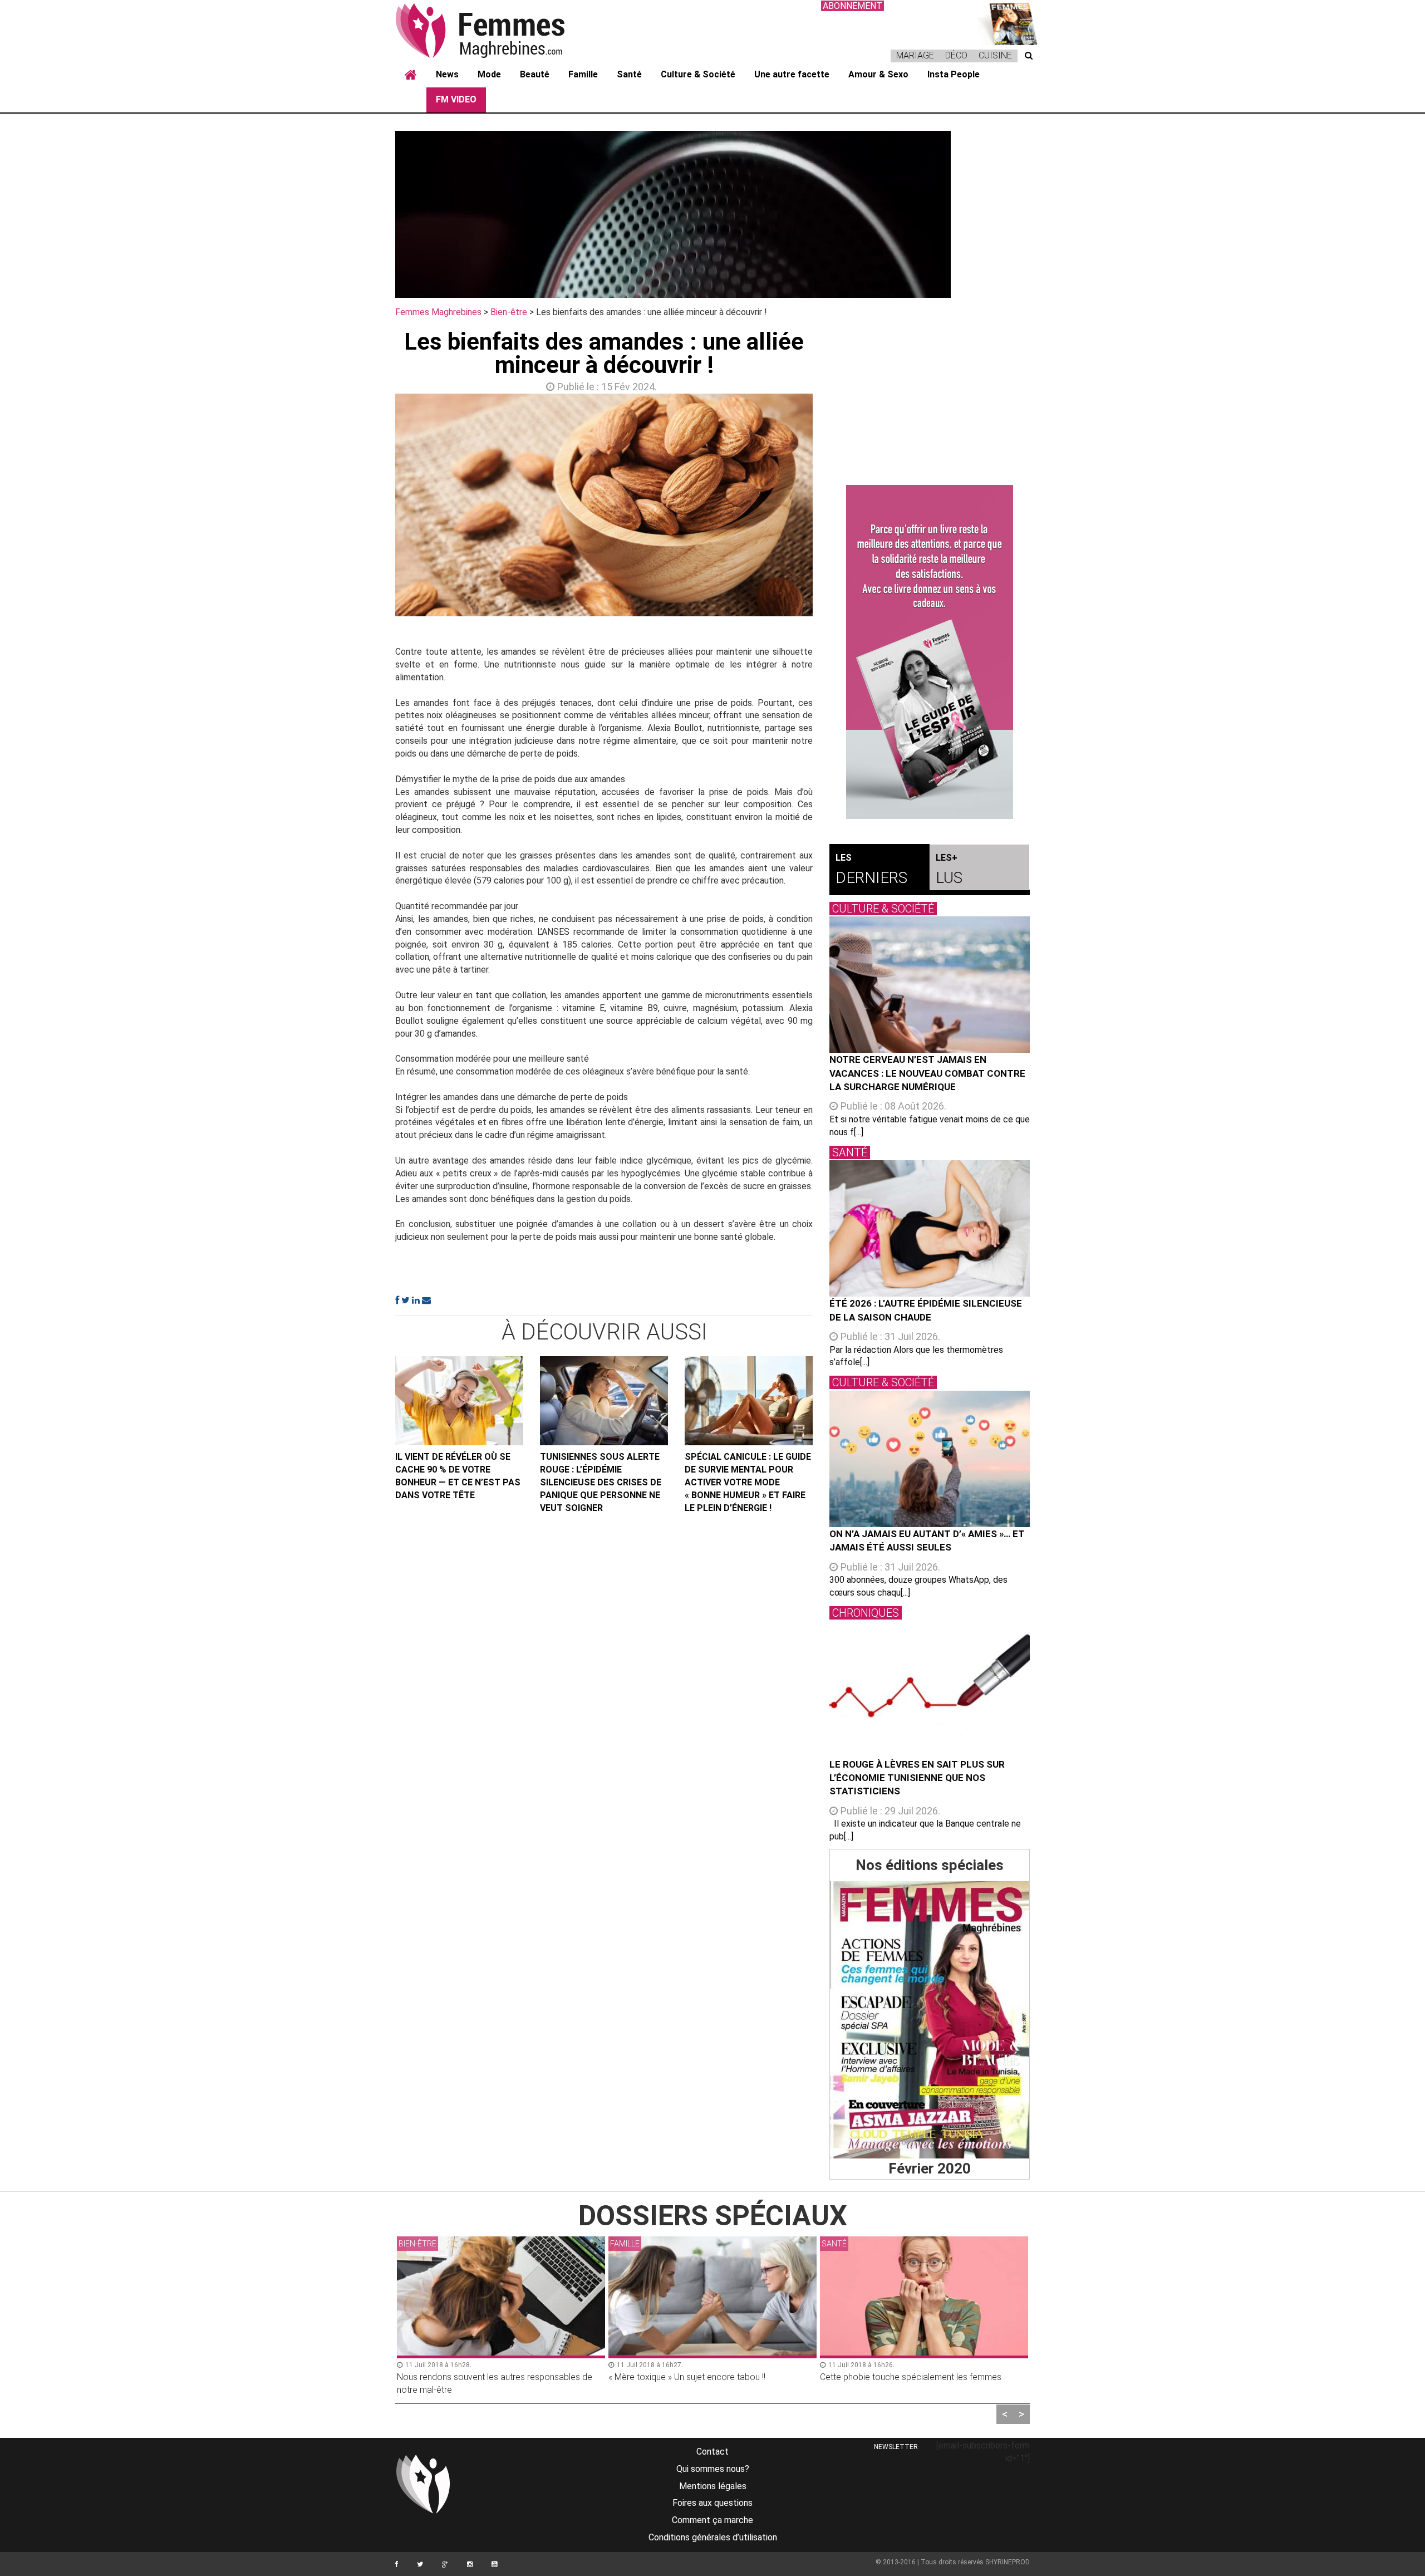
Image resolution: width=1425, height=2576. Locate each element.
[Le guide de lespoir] (930, 652)
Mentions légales (713, 2486)
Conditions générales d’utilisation (713, 2537)
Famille (583, 74)
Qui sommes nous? (713, 2469)
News (447, 74)
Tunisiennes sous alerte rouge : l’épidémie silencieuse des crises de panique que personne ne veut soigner (601, 1482)
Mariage (915, 55)
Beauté (535, 74)
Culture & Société (698, 74)
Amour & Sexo (878, 74)
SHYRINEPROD (1008, 2562)
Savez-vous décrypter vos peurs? (886, 2377)
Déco (956, 55)
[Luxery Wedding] (930, 2020)
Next (829, 508)
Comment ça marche (712, 2520)
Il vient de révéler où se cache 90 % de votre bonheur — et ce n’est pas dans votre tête (458, 1476)
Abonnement (852, 6)
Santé (629, 74)
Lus (949, 870)
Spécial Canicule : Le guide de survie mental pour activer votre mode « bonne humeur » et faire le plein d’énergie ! (748, 1482)
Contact (712, 2452)
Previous (379, 508)
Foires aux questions (712, 2503)
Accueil (411, 75)
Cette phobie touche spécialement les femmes (699, 2377)
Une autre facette (792, 74)
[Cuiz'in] (1008, 23)
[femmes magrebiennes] (495, 30)
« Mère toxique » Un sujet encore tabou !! (475, 2377)
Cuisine (995, 55)
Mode (489, 74)
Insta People (954, 74)
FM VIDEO (456, 99)
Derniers (871, 870)
